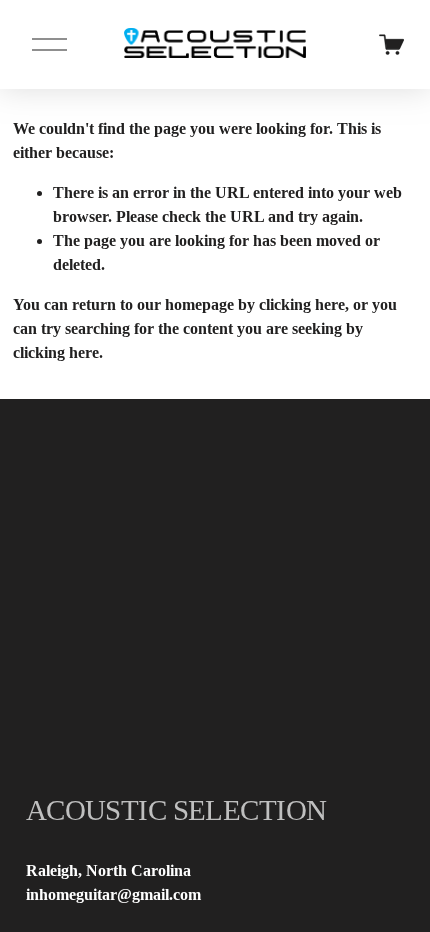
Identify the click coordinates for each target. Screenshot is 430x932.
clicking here (302, 304)
